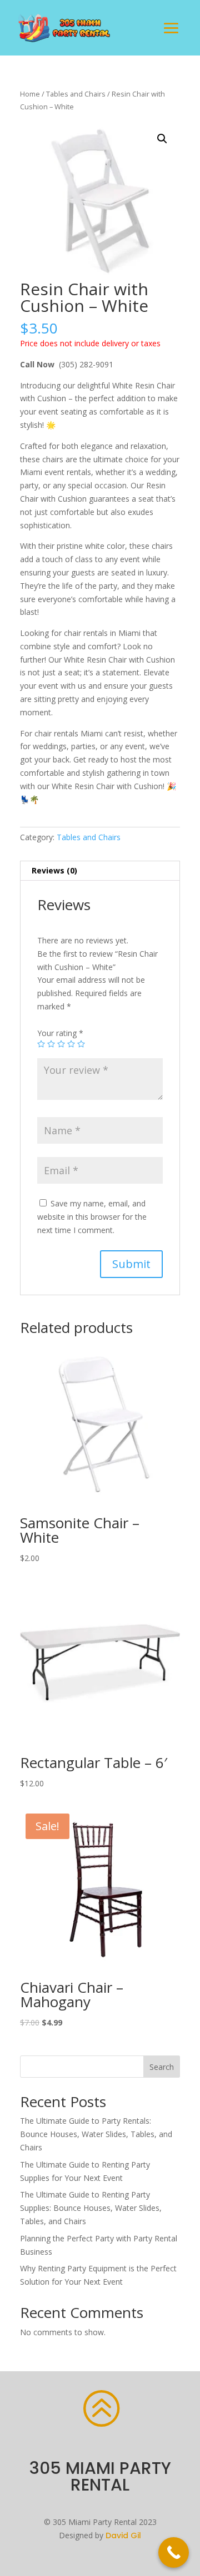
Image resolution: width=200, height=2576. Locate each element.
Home (30, 94)
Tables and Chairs (76, 94)
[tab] (100, 871)
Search (162, 2067)
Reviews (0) (54, 870)
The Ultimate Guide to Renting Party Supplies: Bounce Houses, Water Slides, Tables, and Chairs (91, 2208)
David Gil (123, 2535)
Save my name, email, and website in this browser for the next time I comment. (92, 1217)
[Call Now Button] (174, 2552)
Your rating (60, 1033)
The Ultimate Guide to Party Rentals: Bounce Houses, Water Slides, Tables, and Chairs (96, 2134)
